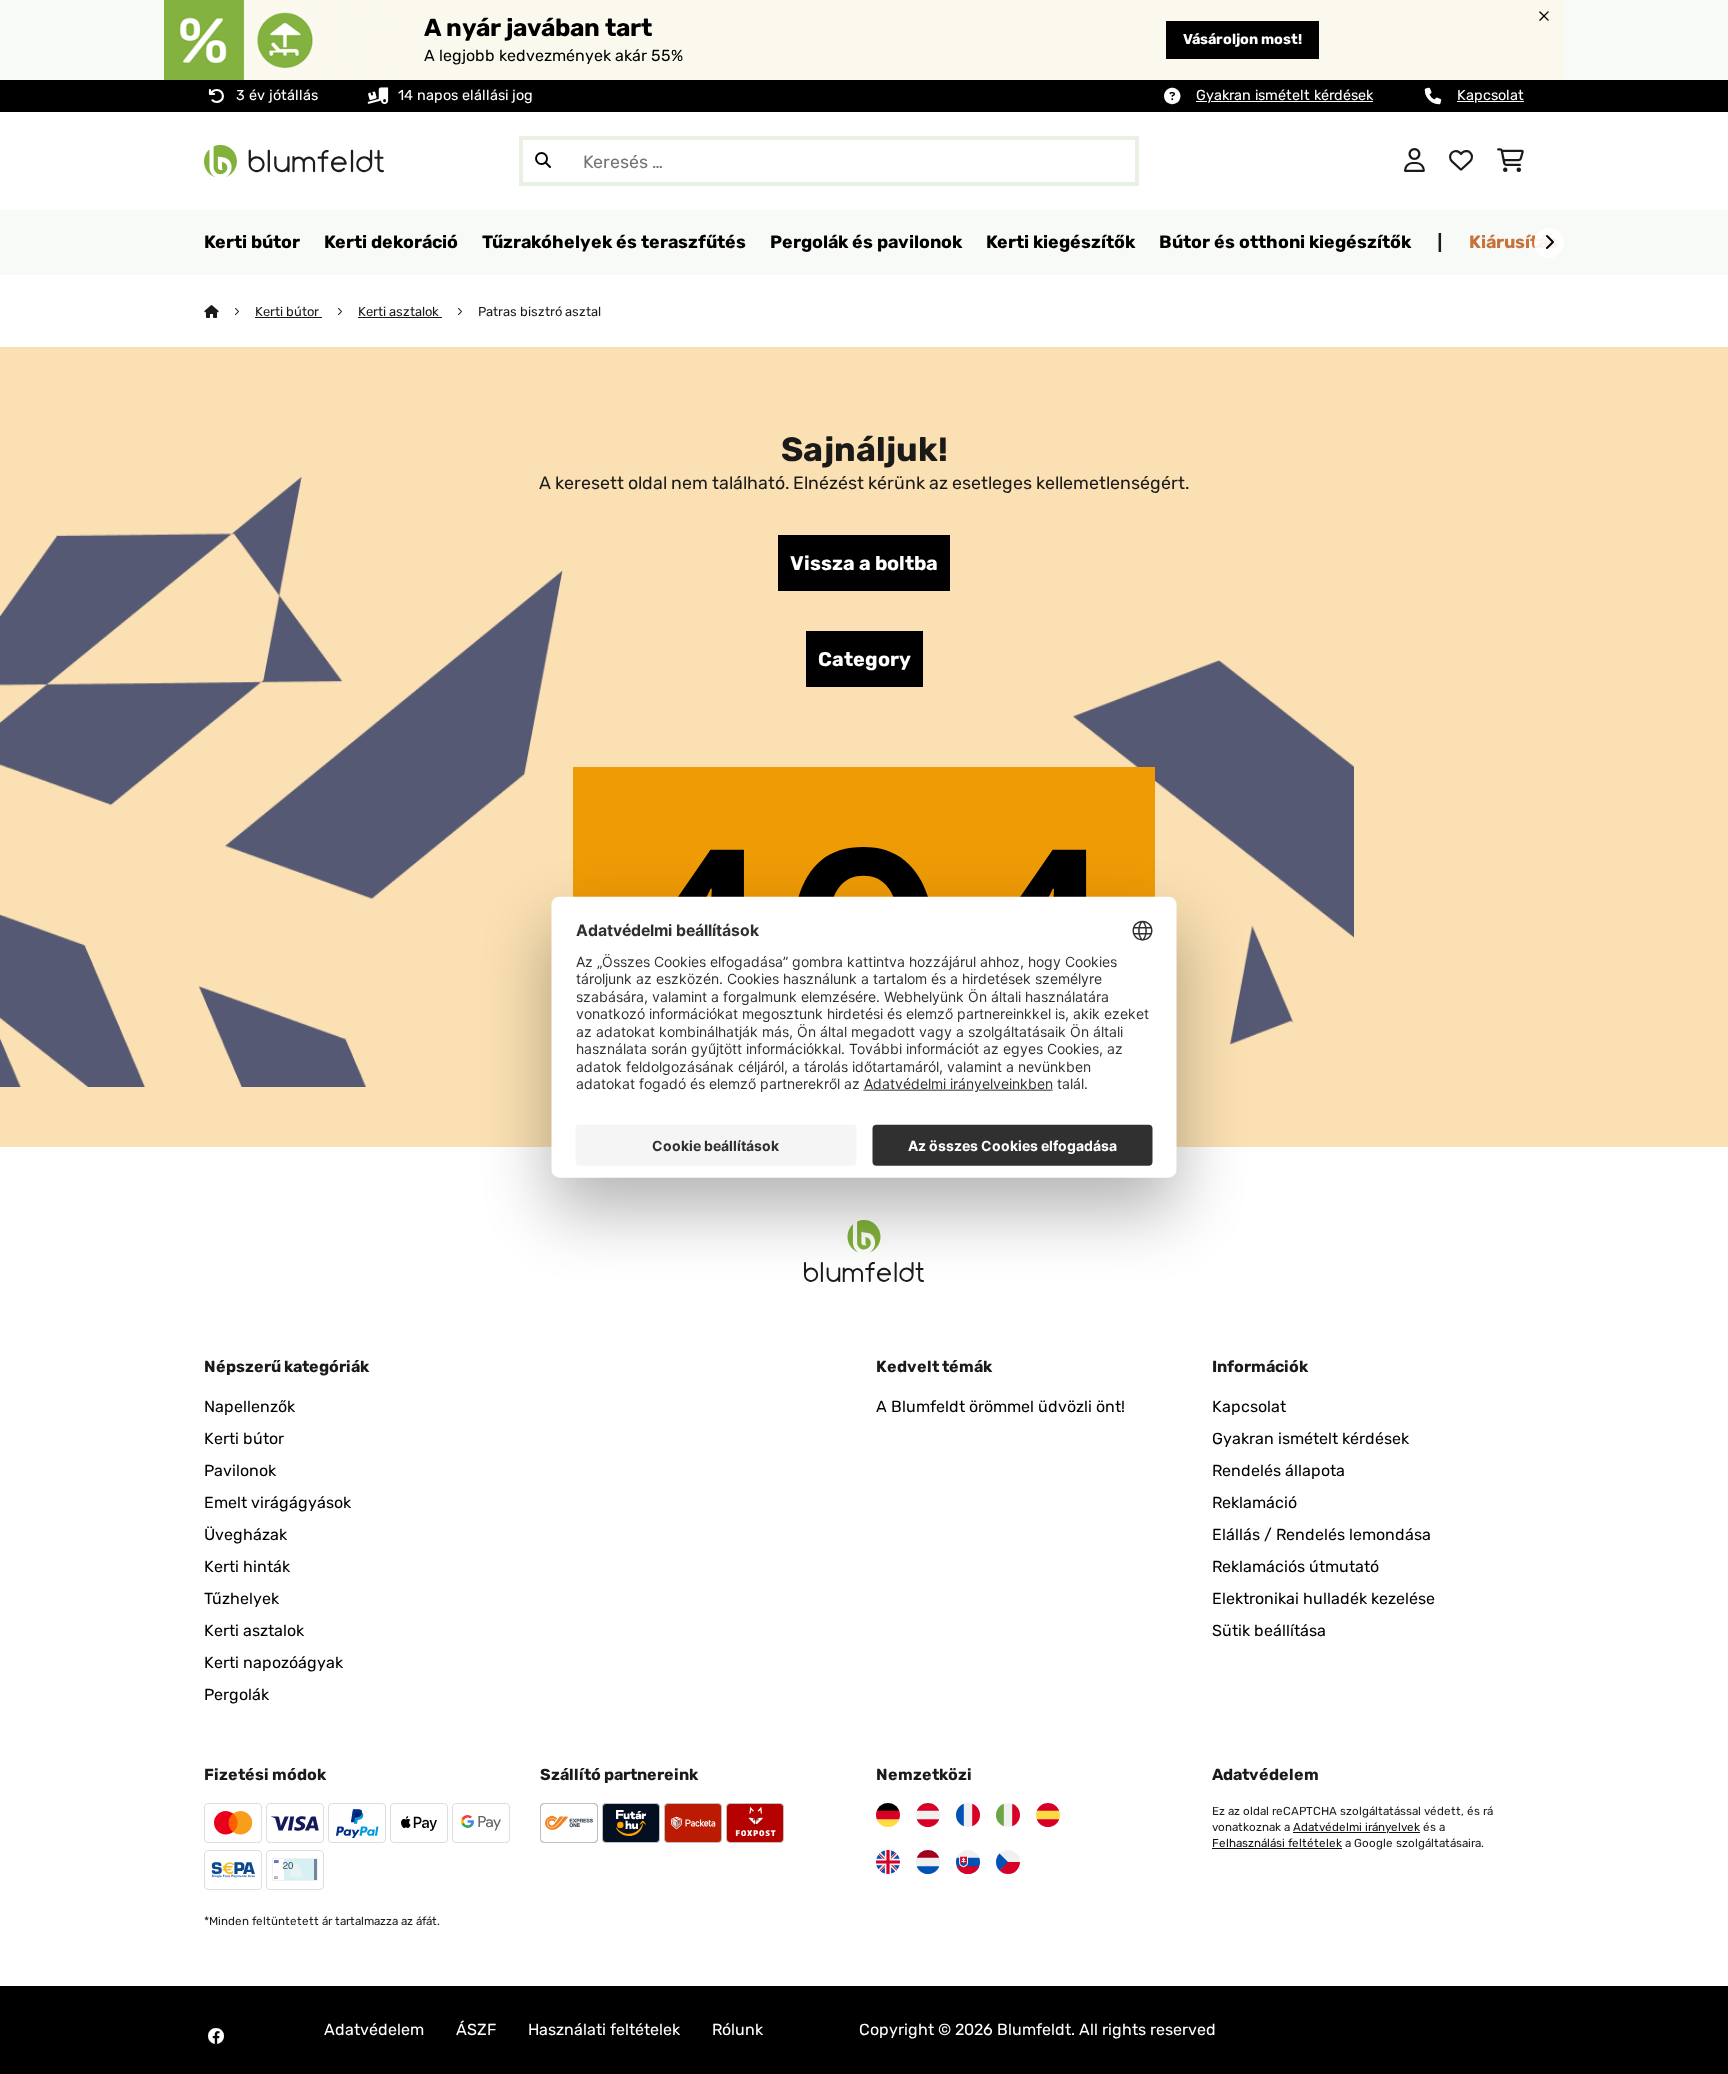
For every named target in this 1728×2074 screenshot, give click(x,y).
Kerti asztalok (400, 311)
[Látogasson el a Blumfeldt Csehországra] (1008, 1862)
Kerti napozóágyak (273, 1662)
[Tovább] (1549, 243)
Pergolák (236, 1694)
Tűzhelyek (241, 1598)
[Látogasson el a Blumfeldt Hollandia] (928, 1862)
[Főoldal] (229, 311)
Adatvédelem (374, 2029)
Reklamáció (1254, 1502)
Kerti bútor (288, 311)
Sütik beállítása (1269, 1630)
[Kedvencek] (1461, 161)
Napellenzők (249, 1406)
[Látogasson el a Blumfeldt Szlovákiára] (968, 1862)
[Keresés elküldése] (543, 161)
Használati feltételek (604, 2029)
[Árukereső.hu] (1291, 159)
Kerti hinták (247, 1566)
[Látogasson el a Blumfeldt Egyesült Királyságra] (888, 1862)
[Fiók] (1414, 161)
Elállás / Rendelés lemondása (1321, 1534)
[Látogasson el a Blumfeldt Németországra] (888, 1815)
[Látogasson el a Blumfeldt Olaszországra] (1008, 1815)
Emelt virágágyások (277, 1502)
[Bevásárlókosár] (1510, 161)
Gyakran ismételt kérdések (1284, 95)
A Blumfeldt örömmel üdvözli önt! (1000, 1406)
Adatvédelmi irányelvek (1356, 1827)
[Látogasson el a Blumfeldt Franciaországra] (968, 1815)
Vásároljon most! (1242, 39)
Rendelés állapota (1278, 1470)
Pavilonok (240, 1470)
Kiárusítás (1513, 241)
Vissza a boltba (864, 563)
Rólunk (737, 2029)
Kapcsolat (1490, 95)
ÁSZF (476, 2029)
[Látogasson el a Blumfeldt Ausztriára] (928, 1815)
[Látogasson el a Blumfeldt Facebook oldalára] (216, 2036)
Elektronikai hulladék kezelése (1323, 1598)
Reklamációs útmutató (1295, 1566)
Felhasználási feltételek (1277, 1843)
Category (864, 659)
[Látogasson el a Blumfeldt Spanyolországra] (1048, 1815)
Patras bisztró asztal (539, 311)
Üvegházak (245, 1534)
